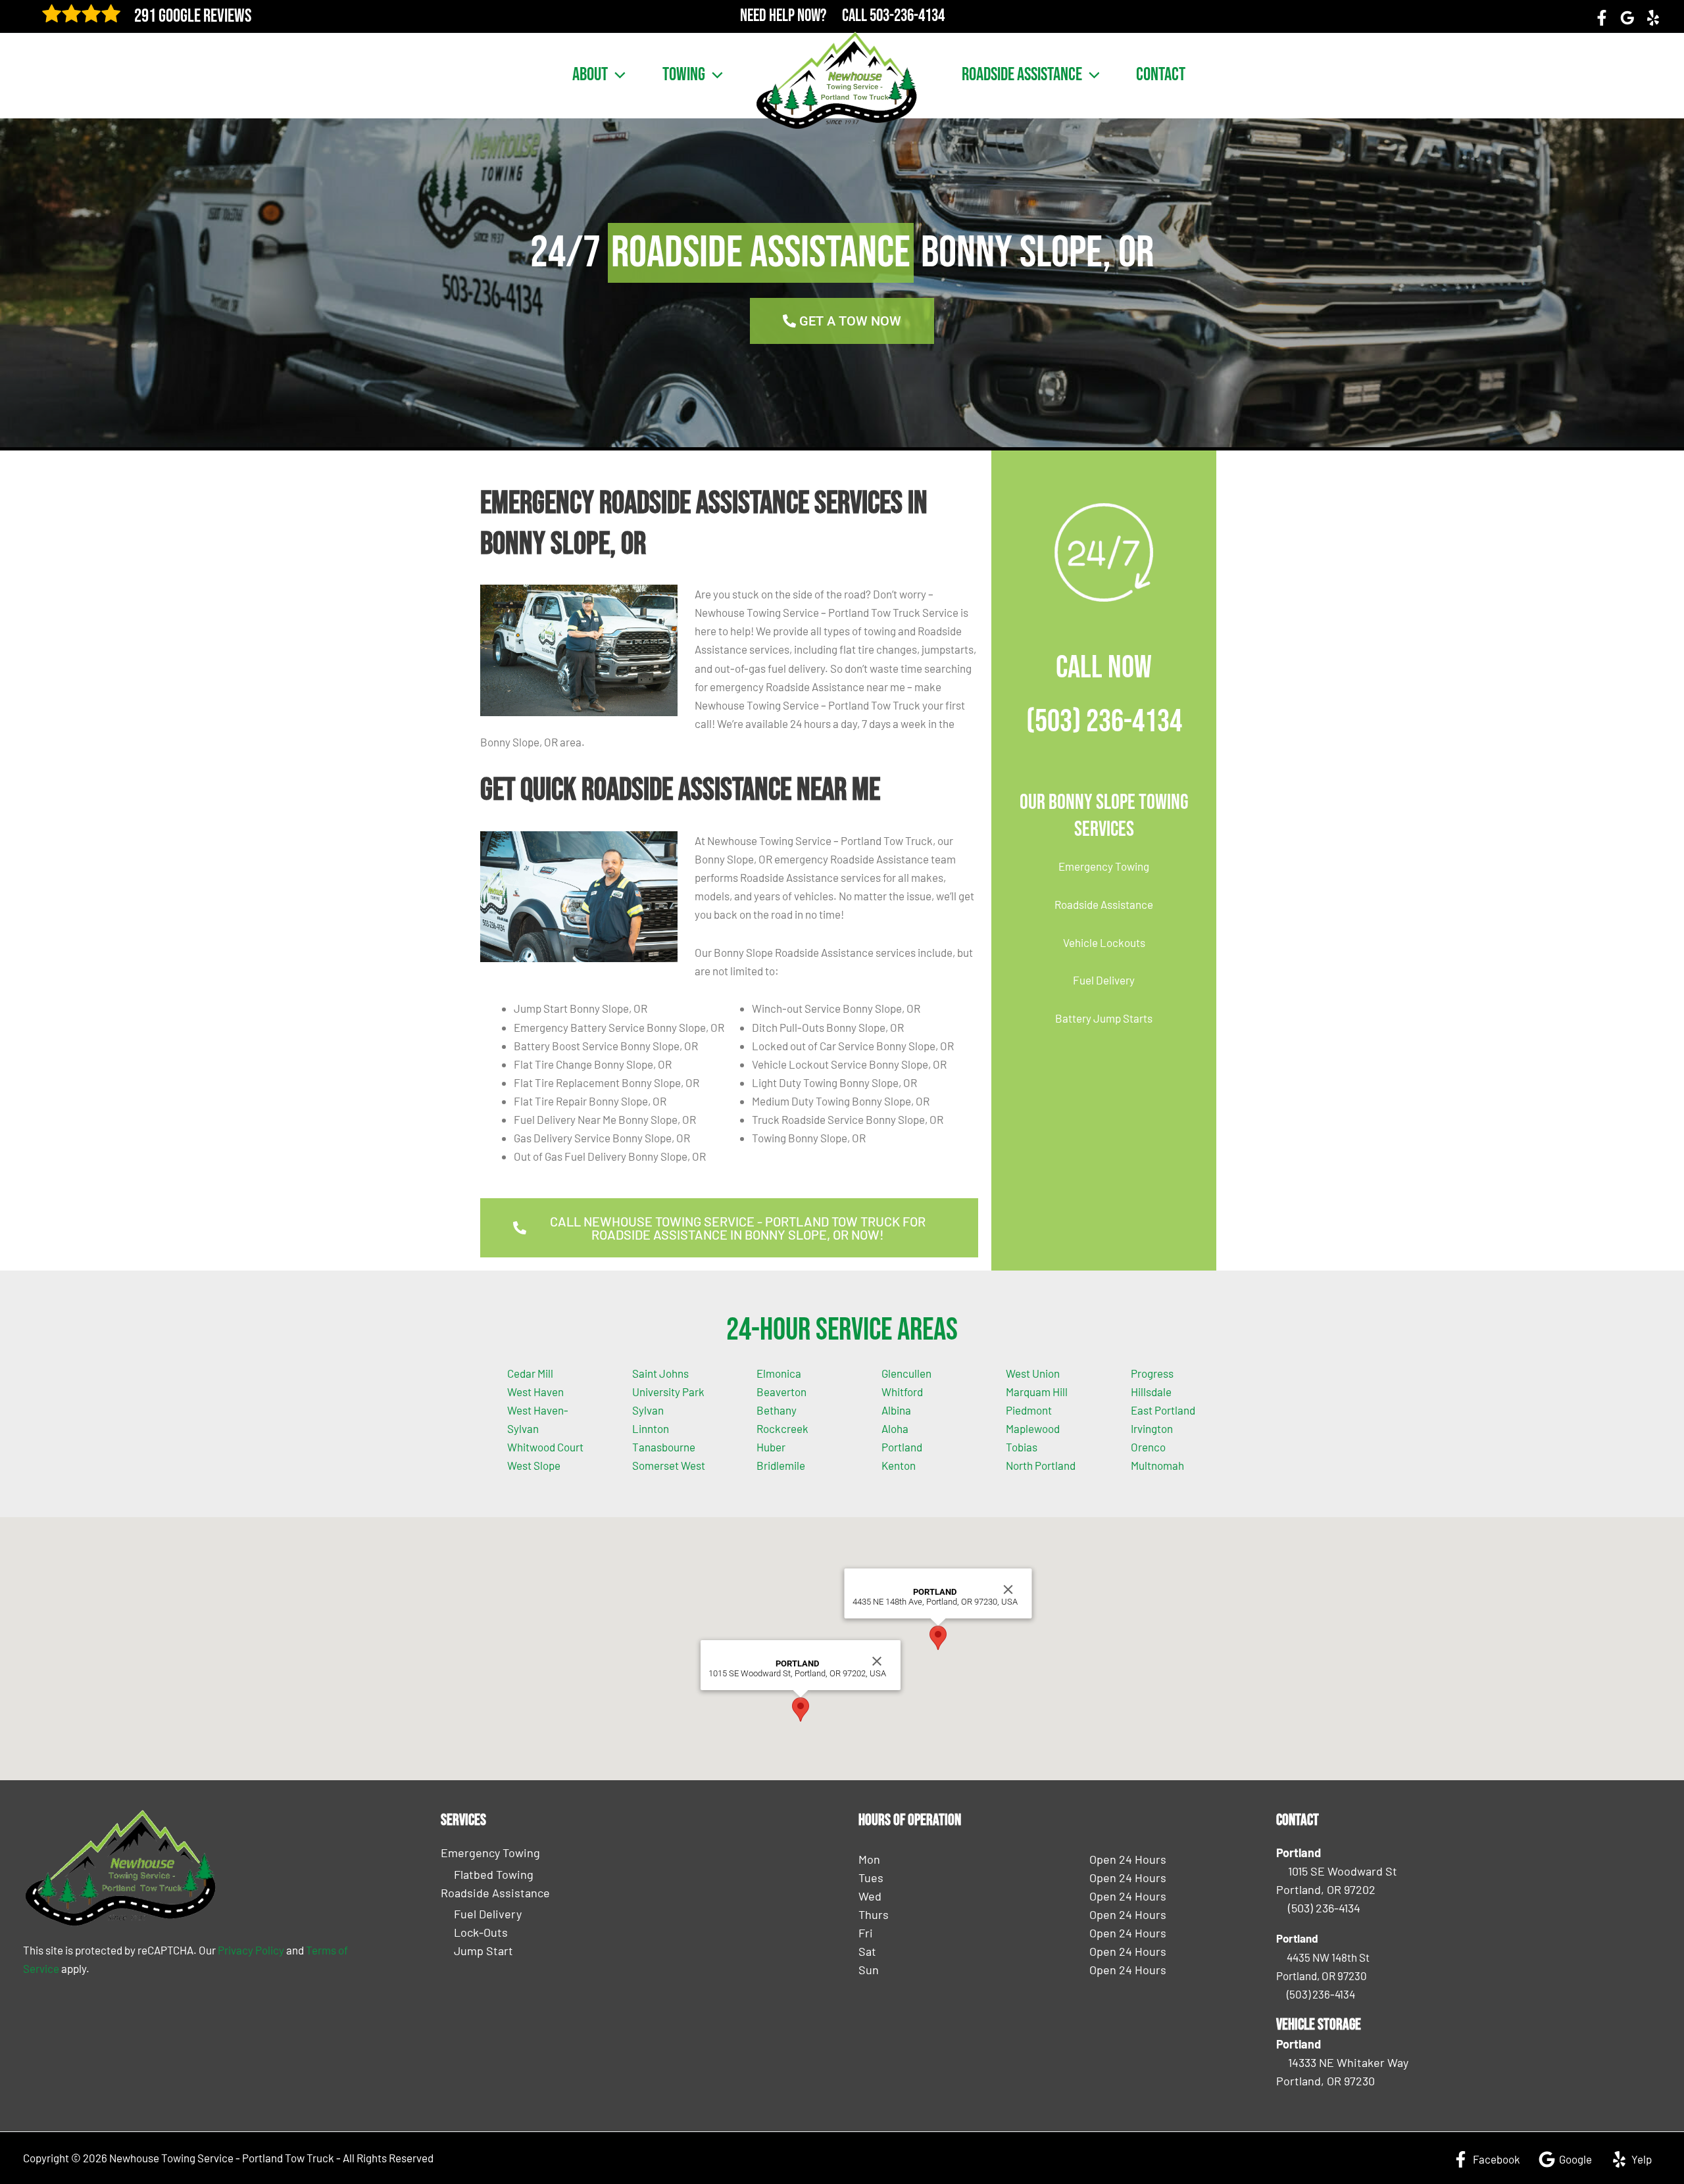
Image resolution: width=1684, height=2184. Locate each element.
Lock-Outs (481, 1932)
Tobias (1022, 1447)
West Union (1033, 1373)
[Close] (877, 1661)
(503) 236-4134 (1104, 722)
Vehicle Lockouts (1104, 942)
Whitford (902, 1392)
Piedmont (1029, 1410)
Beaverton (781, 1392)
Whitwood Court (545, 1447)
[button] (617, 75)
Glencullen (906, 1373)
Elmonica (779, 1373)
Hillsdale (1151, 1392)
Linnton (651, 1428)
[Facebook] (1602, 18)
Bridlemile (781, 1465)
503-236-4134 (907, 16)
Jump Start (483, 1951)
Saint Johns (660, 1373)
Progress (1152, 1373)
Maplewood (1033, 1428)
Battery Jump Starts (1104, 1018)
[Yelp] (1653, 18)
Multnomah (1157, 1465)
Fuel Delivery (1104, 980)
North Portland (1041, 1465)
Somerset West (669, 1465)
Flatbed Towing (494, 1874)
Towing (684, 75)
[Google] (1627, 18)
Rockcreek (782, 1428)
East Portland (1163, 1410)
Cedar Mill (530, 1373)
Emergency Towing (1104, 866)
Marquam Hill (1037, 1392)
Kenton (899, 1465)
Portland (902, 1447)
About (590, 75)
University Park (668, 1392)
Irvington (1152, 1428)
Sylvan (648, 1410)
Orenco (1148, 1447)
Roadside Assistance (1022, 75)
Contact (1161, 75)
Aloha (895, 1428)
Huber (771, 1447)
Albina (896, 1410)
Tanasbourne (664, 1447)
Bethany (777, 1410)
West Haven (535, 1392)
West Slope (534, 1465)
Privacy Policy (251, 1950)
